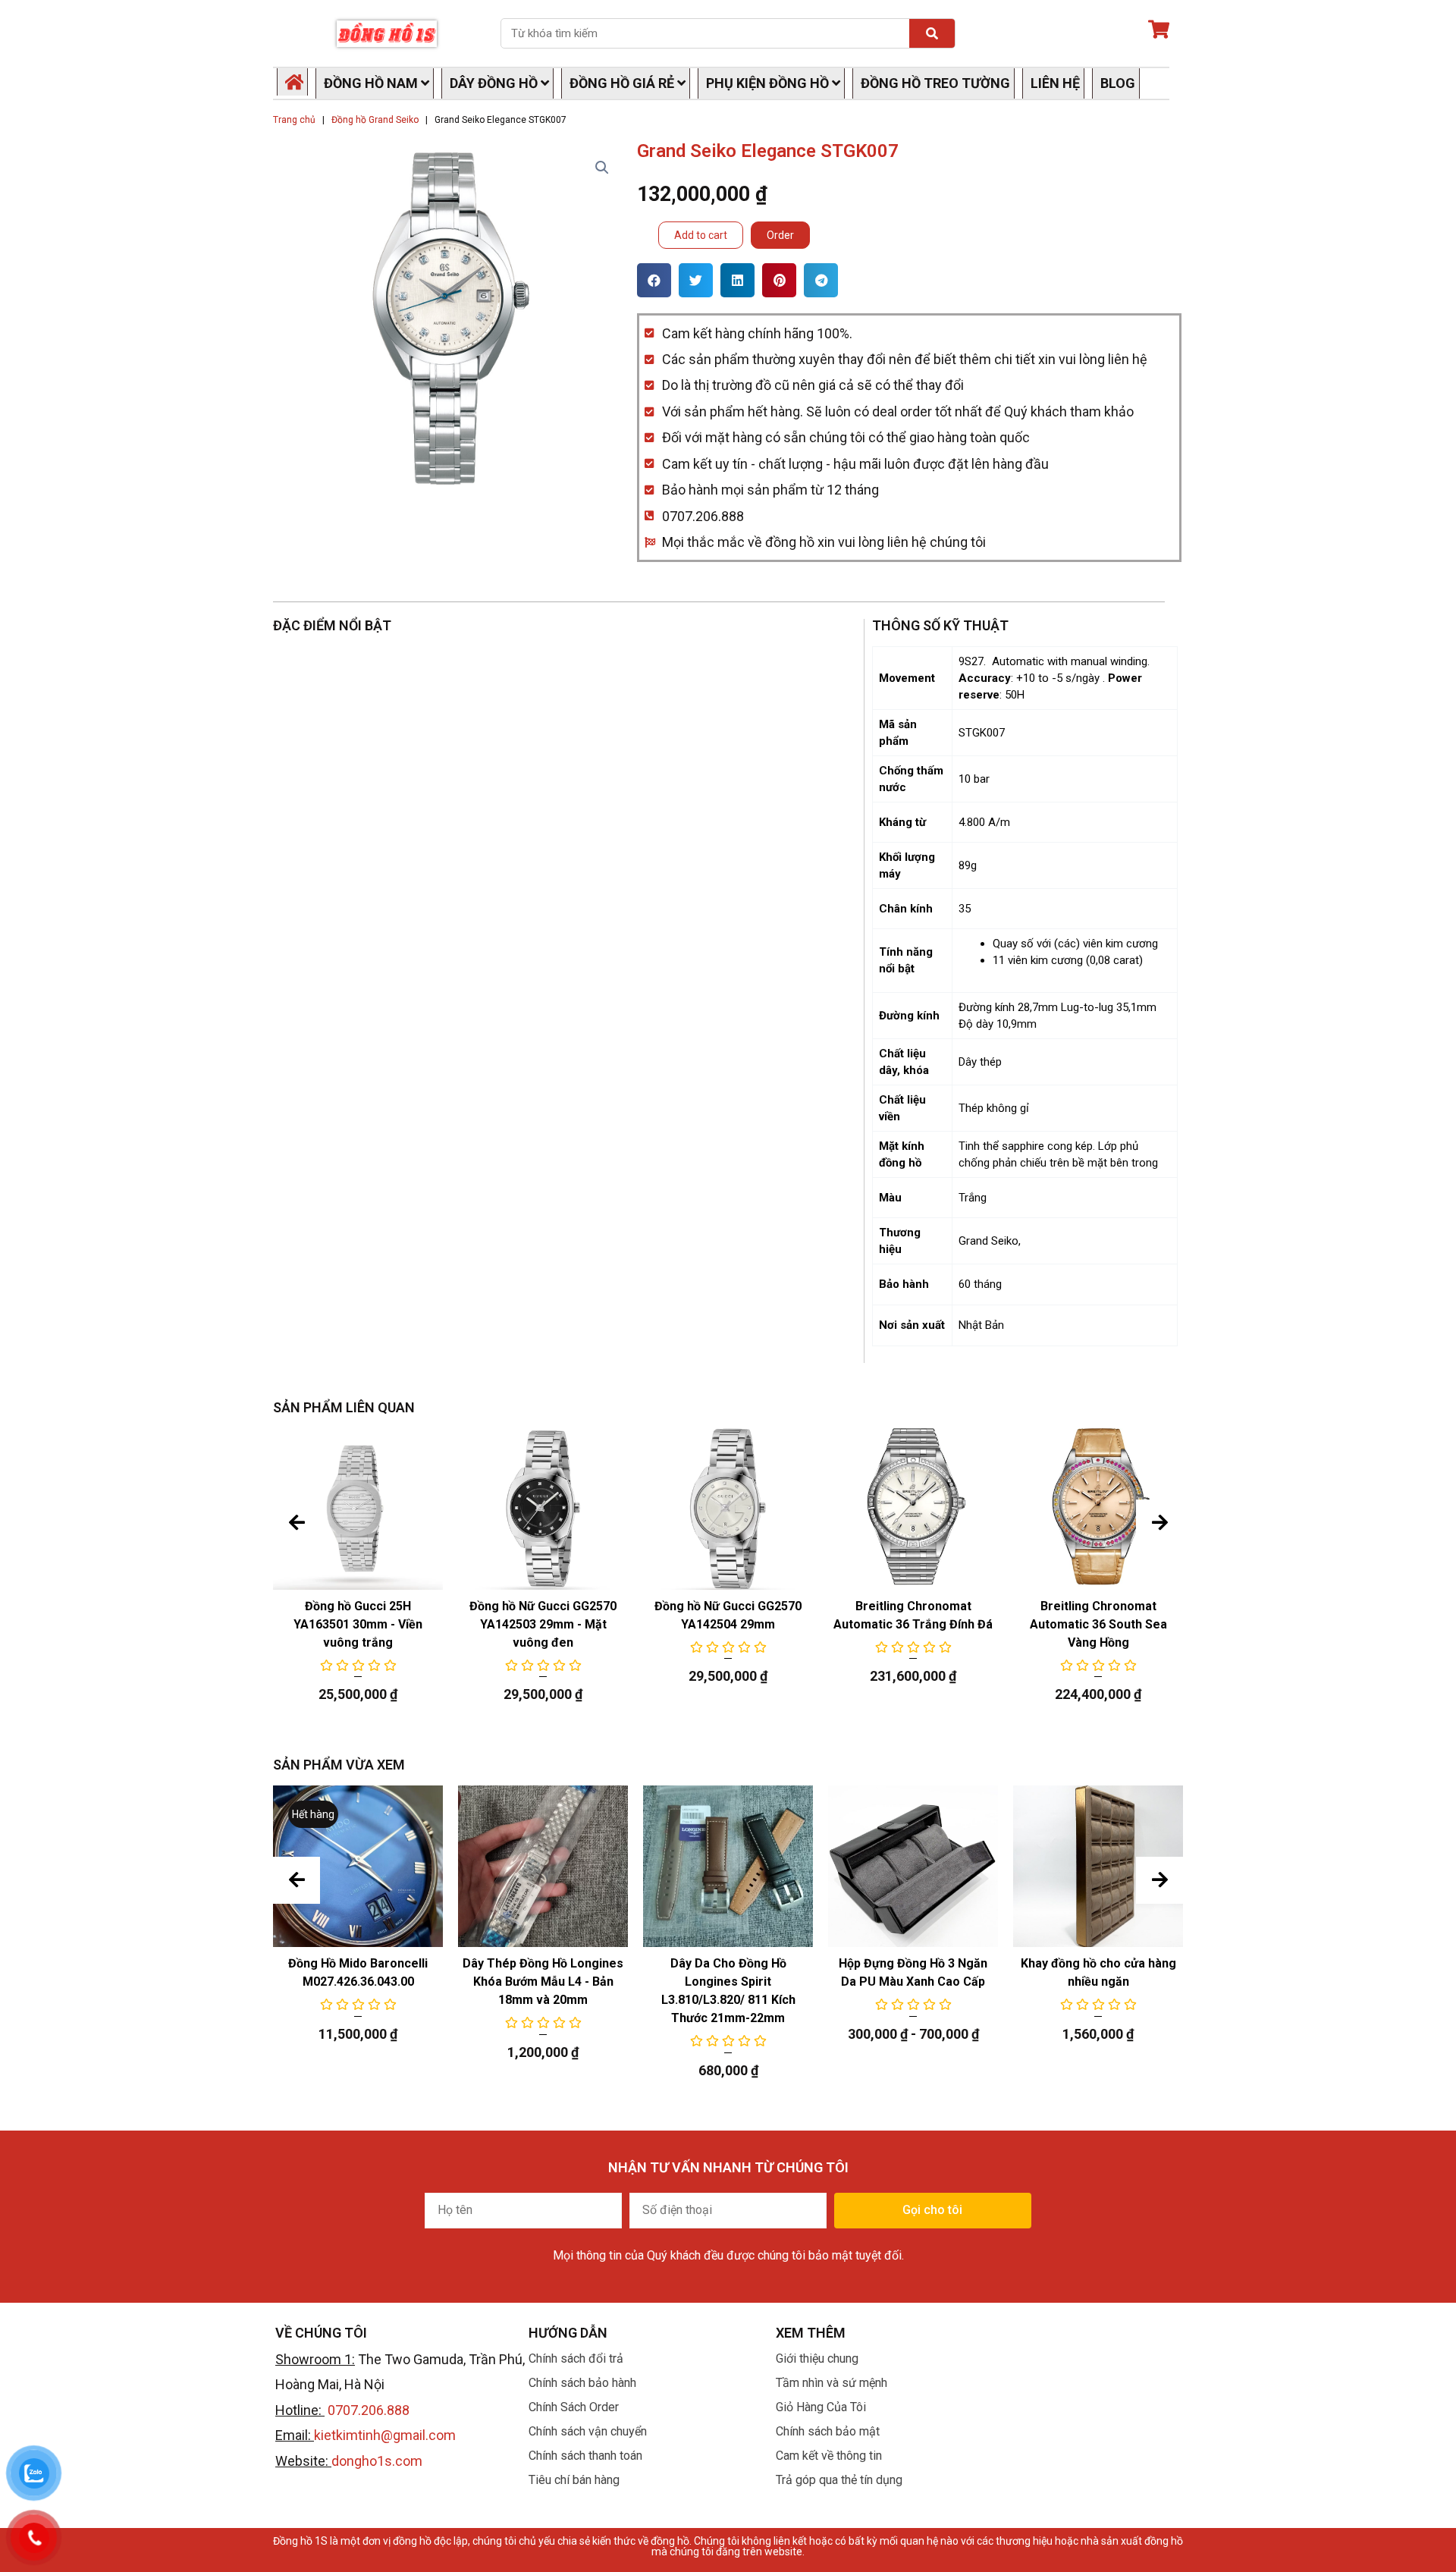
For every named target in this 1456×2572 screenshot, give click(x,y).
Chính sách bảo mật (828, 2431)
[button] (654, 280)
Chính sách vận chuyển (588, 2431)
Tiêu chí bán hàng (574, 2480)
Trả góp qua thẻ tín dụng (839, 2480)
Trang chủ (294, 120)
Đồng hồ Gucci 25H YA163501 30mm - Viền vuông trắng (358, 1624)
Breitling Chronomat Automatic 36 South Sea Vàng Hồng (1098, 1624)
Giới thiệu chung (817, 2358)
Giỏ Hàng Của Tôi (821, 2407)
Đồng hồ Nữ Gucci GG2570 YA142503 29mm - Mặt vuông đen (543, 1624)
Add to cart (701, 235)
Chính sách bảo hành (582, 2383)
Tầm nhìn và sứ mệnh (832, 2383)
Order (780, 235)
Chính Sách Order (574, 2407)
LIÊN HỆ (1055, 83)
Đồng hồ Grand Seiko (375, 120)
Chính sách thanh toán (585, 2456)
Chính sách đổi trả (576, 2358)
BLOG (1118, 83)
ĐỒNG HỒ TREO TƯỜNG (935, 83)
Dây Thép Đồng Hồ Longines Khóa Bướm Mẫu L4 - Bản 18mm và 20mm (543, 1982)
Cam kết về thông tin (829, 2456)
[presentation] (297, 1523)
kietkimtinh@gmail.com (385, 2435)
